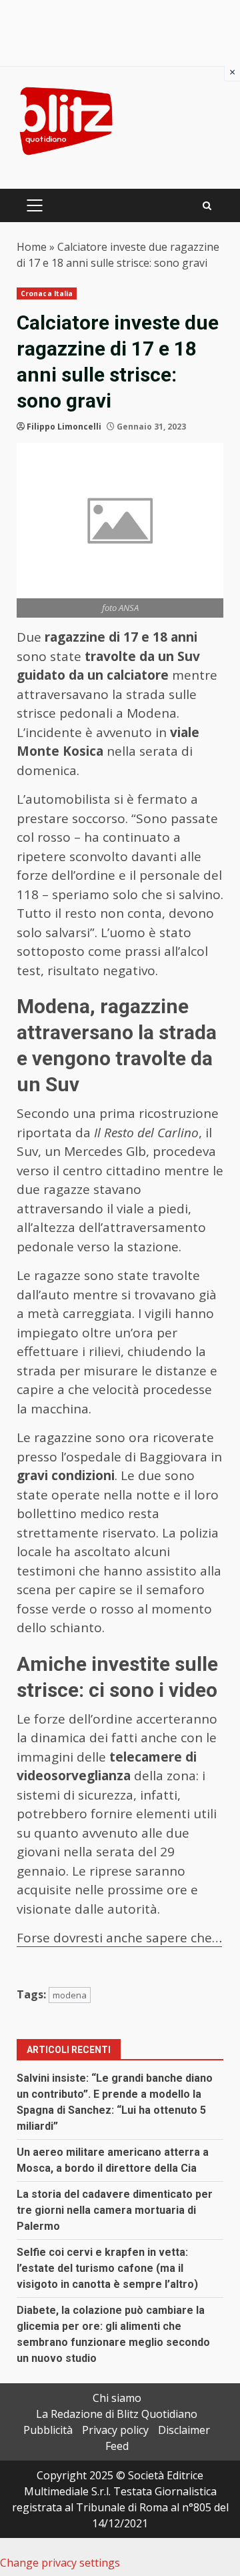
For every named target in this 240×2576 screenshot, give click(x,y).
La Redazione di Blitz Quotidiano (117, 2414)
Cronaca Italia (47, 293)
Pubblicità (48, 2430)
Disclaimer (184, 2430)
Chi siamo (117, 2398)
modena (70, 1995)
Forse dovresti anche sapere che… (119, 1938)
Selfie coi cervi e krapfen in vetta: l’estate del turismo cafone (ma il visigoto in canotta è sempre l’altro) (107, 2268)
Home (32, 247)
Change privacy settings (60, 2563)
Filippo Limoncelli (64, 427)
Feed (117, 2446)
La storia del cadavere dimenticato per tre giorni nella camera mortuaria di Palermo (115, 2210)
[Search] (207, 206)
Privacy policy (115, 2430)
